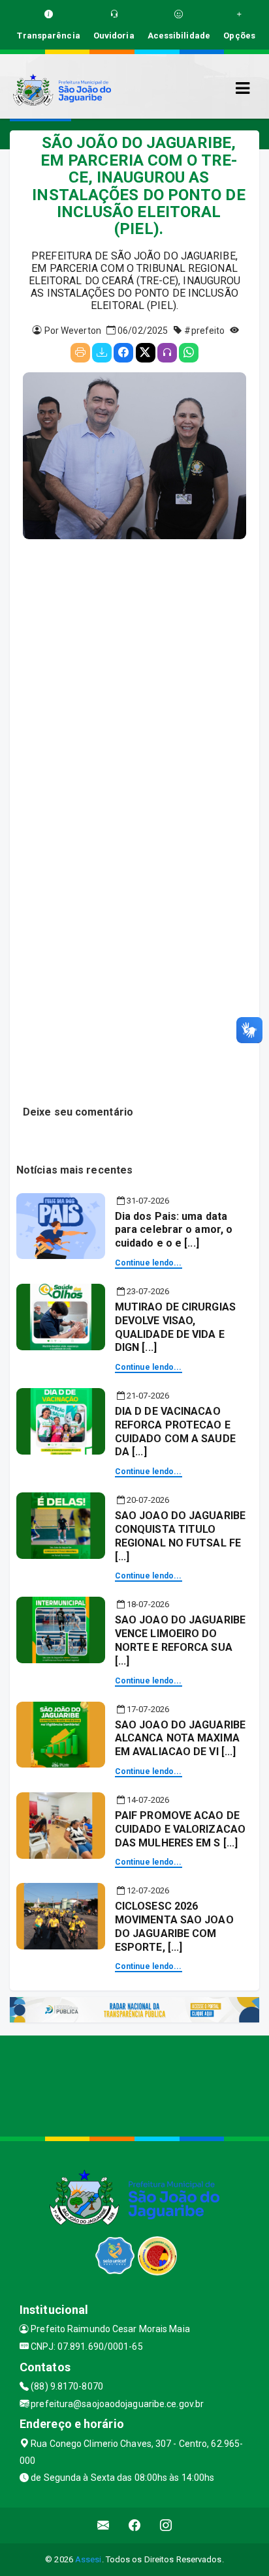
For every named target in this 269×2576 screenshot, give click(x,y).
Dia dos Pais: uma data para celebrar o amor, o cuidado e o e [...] (174, 1230)
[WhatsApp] (189, 353)
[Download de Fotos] (102, 353)
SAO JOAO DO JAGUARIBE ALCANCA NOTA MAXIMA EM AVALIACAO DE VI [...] (180, 1739)
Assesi (88, 2559)
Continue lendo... (149, 1263)
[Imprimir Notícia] (80, 353)
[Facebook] (123, 353)
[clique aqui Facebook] (135, 2525)
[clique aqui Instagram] (166, 2525)
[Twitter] (146, 353)
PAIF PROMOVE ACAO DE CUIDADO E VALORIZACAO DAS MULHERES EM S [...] (180, 1829)
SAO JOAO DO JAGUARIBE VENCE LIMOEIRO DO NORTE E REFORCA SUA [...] (180, 1640)
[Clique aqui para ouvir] (167, 353)
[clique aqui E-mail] (103, 2525)
